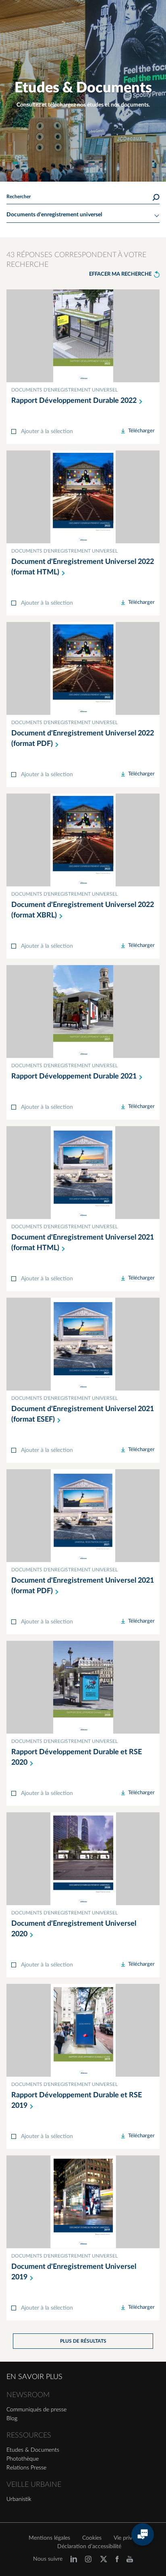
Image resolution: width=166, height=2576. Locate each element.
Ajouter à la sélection (47, 431)
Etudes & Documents (33, 2450)
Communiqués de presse (36, 2410)
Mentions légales (49, 2538)
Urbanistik (19, 2499)
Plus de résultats (83, 2341)
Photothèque (23, 2459)
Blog (12, 2419)
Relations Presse (26, 2468)
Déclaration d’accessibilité (89, 2547)
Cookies (92, 2538)
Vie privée (126, 2538)
